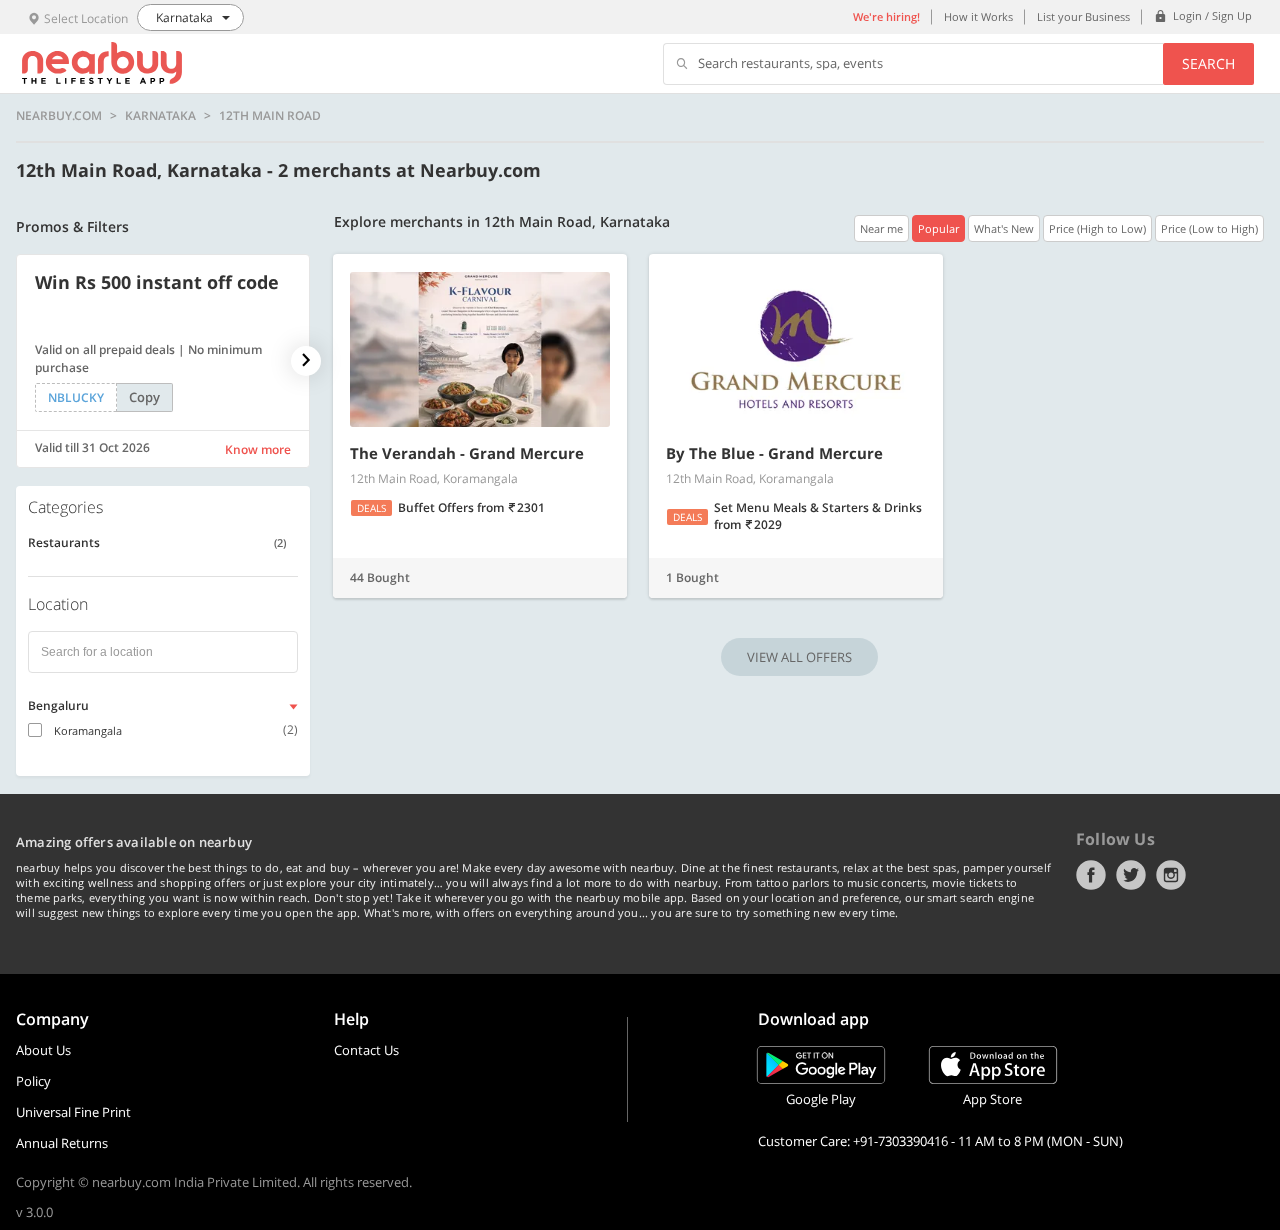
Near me (881, 228)
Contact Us (366, 1050)
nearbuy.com (59, 116)
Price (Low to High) (1209, 228)
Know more (258, 449)
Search (1208, 63)
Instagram (1171, 875)
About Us (43, 1050)
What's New (1004, 228)
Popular (938, 228)
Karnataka (160, 116)
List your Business (1083, 16)
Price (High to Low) (1097, 228)
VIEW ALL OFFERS (799, 657)
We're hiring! (886, 16)
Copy (144, 397)
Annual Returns (62, 1143)
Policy (33, 1081)
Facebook (1091, 875)
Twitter (1131, 875)
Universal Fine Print (73, 1112)
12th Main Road (270, 116)
